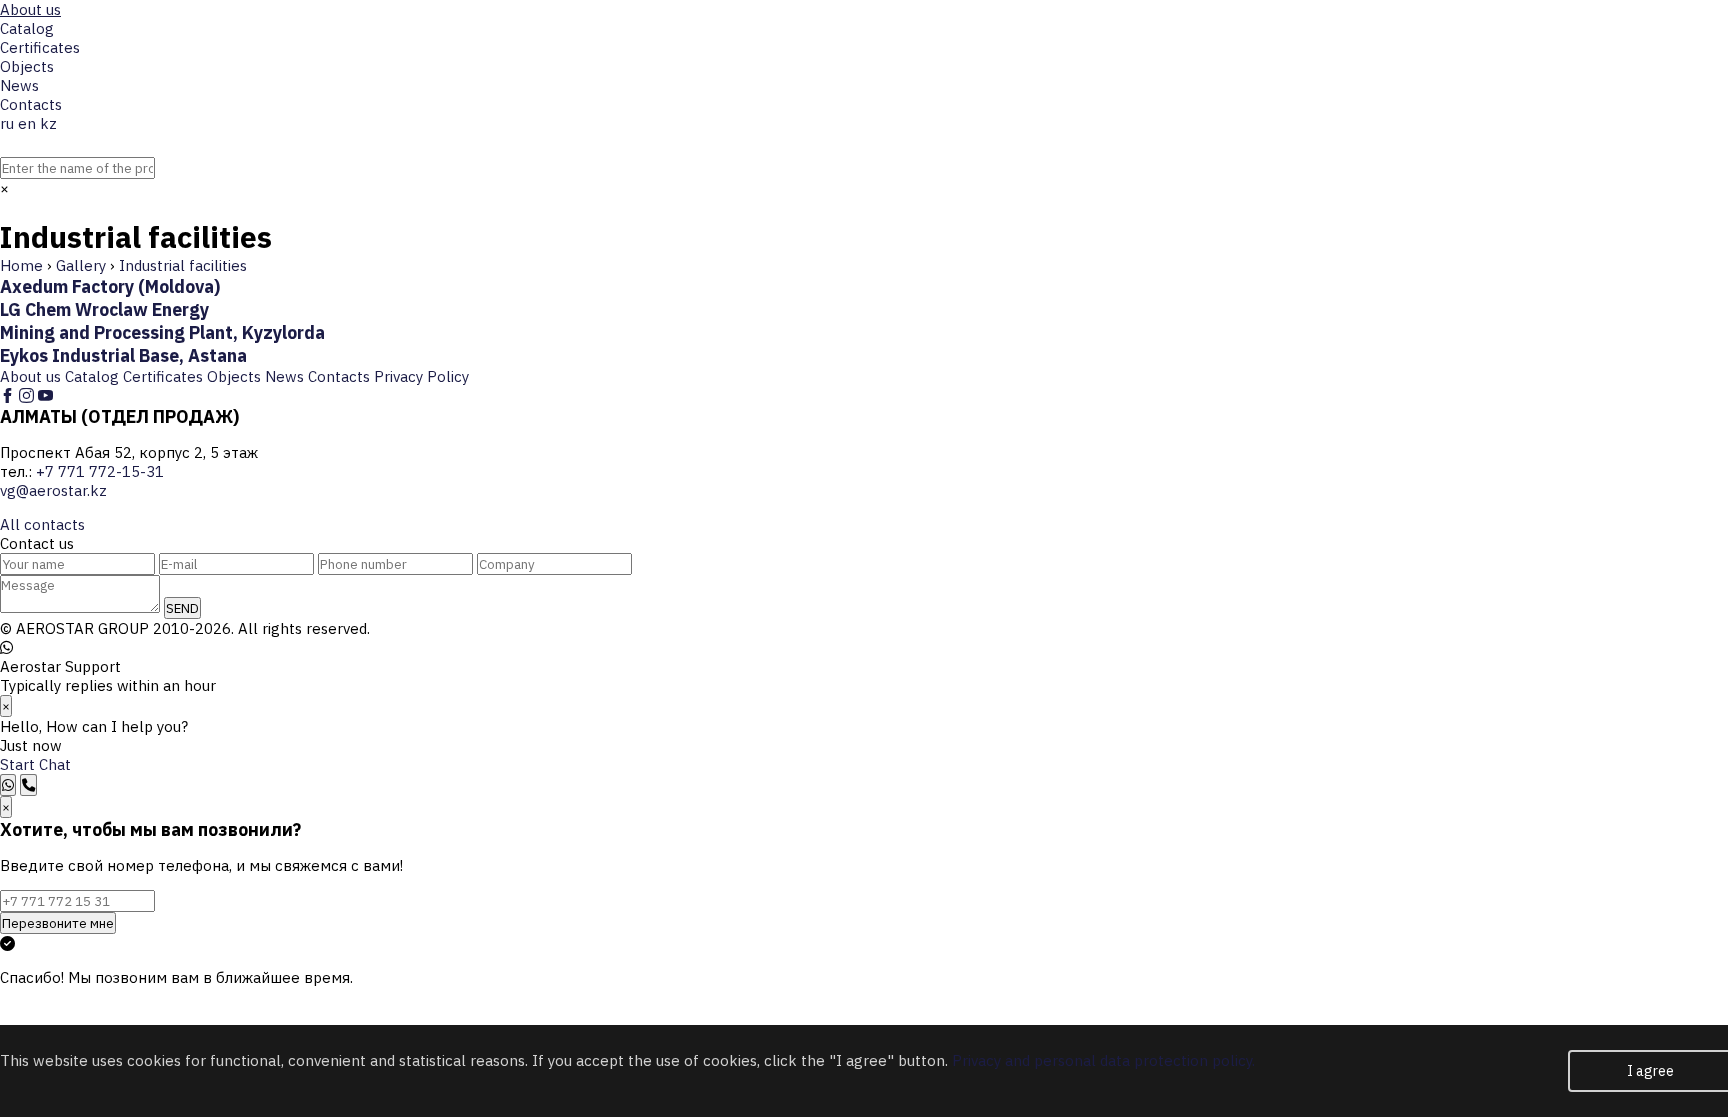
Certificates (40, 47)
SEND (182, 608)
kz (48, 123)
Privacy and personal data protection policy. (1103, 1060)
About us (30, 9)
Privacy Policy (421, 376)
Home (21, 265)
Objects (27, 66)
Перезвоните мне (58, 923)
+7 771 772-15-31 (64, 207)
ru (7, 123)
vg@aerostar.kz (53, 490)
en (27, 123)
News (19, 85)
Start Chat (35, 764)
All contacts (42, 524)
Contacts (31, 104)
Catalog (27, 28)
